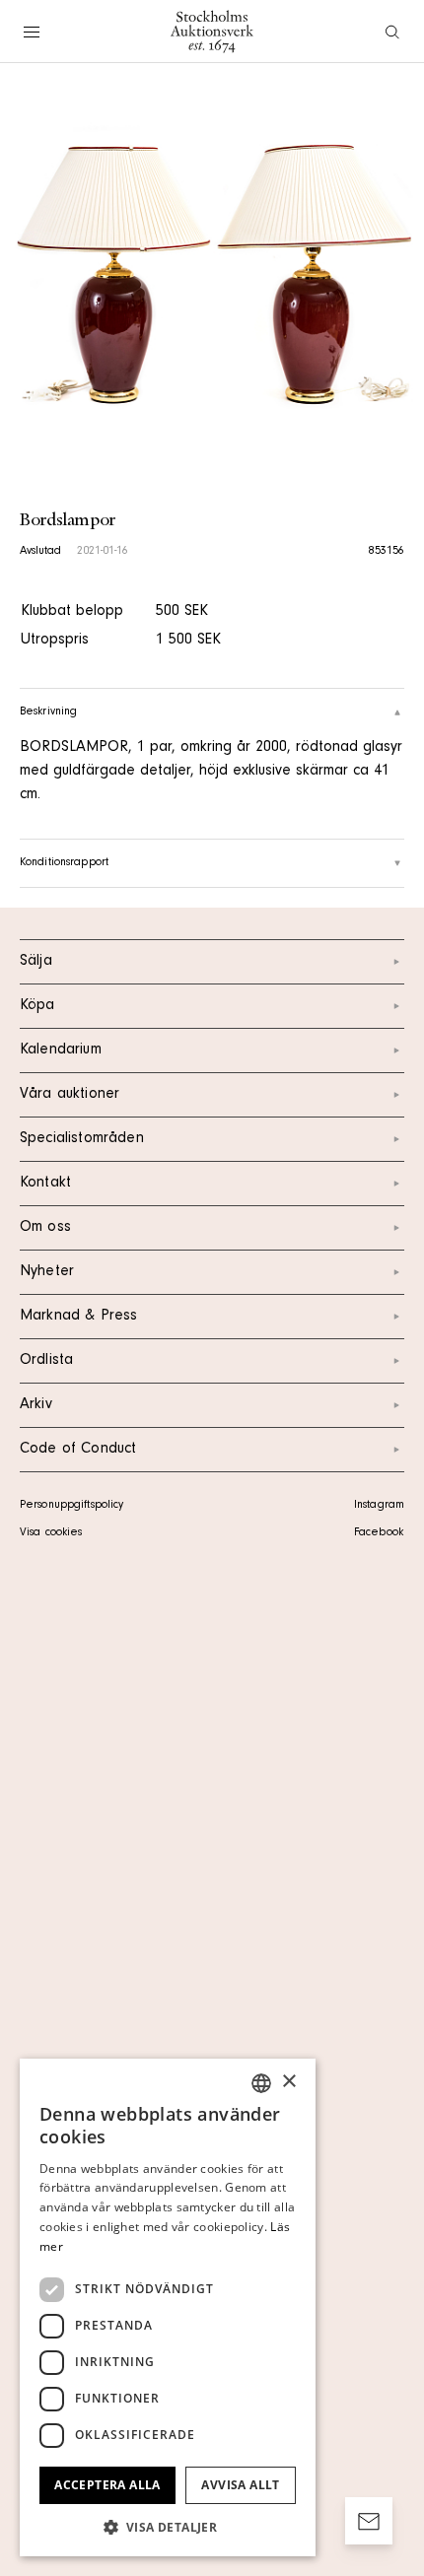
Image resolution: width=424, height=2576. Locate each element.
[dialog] (168, 2307)
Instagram (379, 1506)
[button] (168, 2527)
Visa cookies (51, 1533)
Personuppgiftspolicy (71, 1506)
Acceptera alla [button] (107, 2485)
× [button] (288, 2082)
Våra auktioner (70, 1095)
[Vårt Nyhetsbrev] (369, 2521)
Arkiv (36, 1405)
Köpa (37, 1006)
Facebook (379, 1533)
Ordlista (46, 1361)
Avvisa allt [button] (240, 2485)
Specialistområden (82, 1139)
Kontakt (45, 1184)
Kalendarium (61, 1051)
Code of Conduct (78, 1450)
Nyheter (47, 1272)
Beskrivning (48, 712)
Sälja (36, 962)
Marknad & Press (78, 1317)
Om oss (45, 1228)
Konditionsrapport (64, 863)
